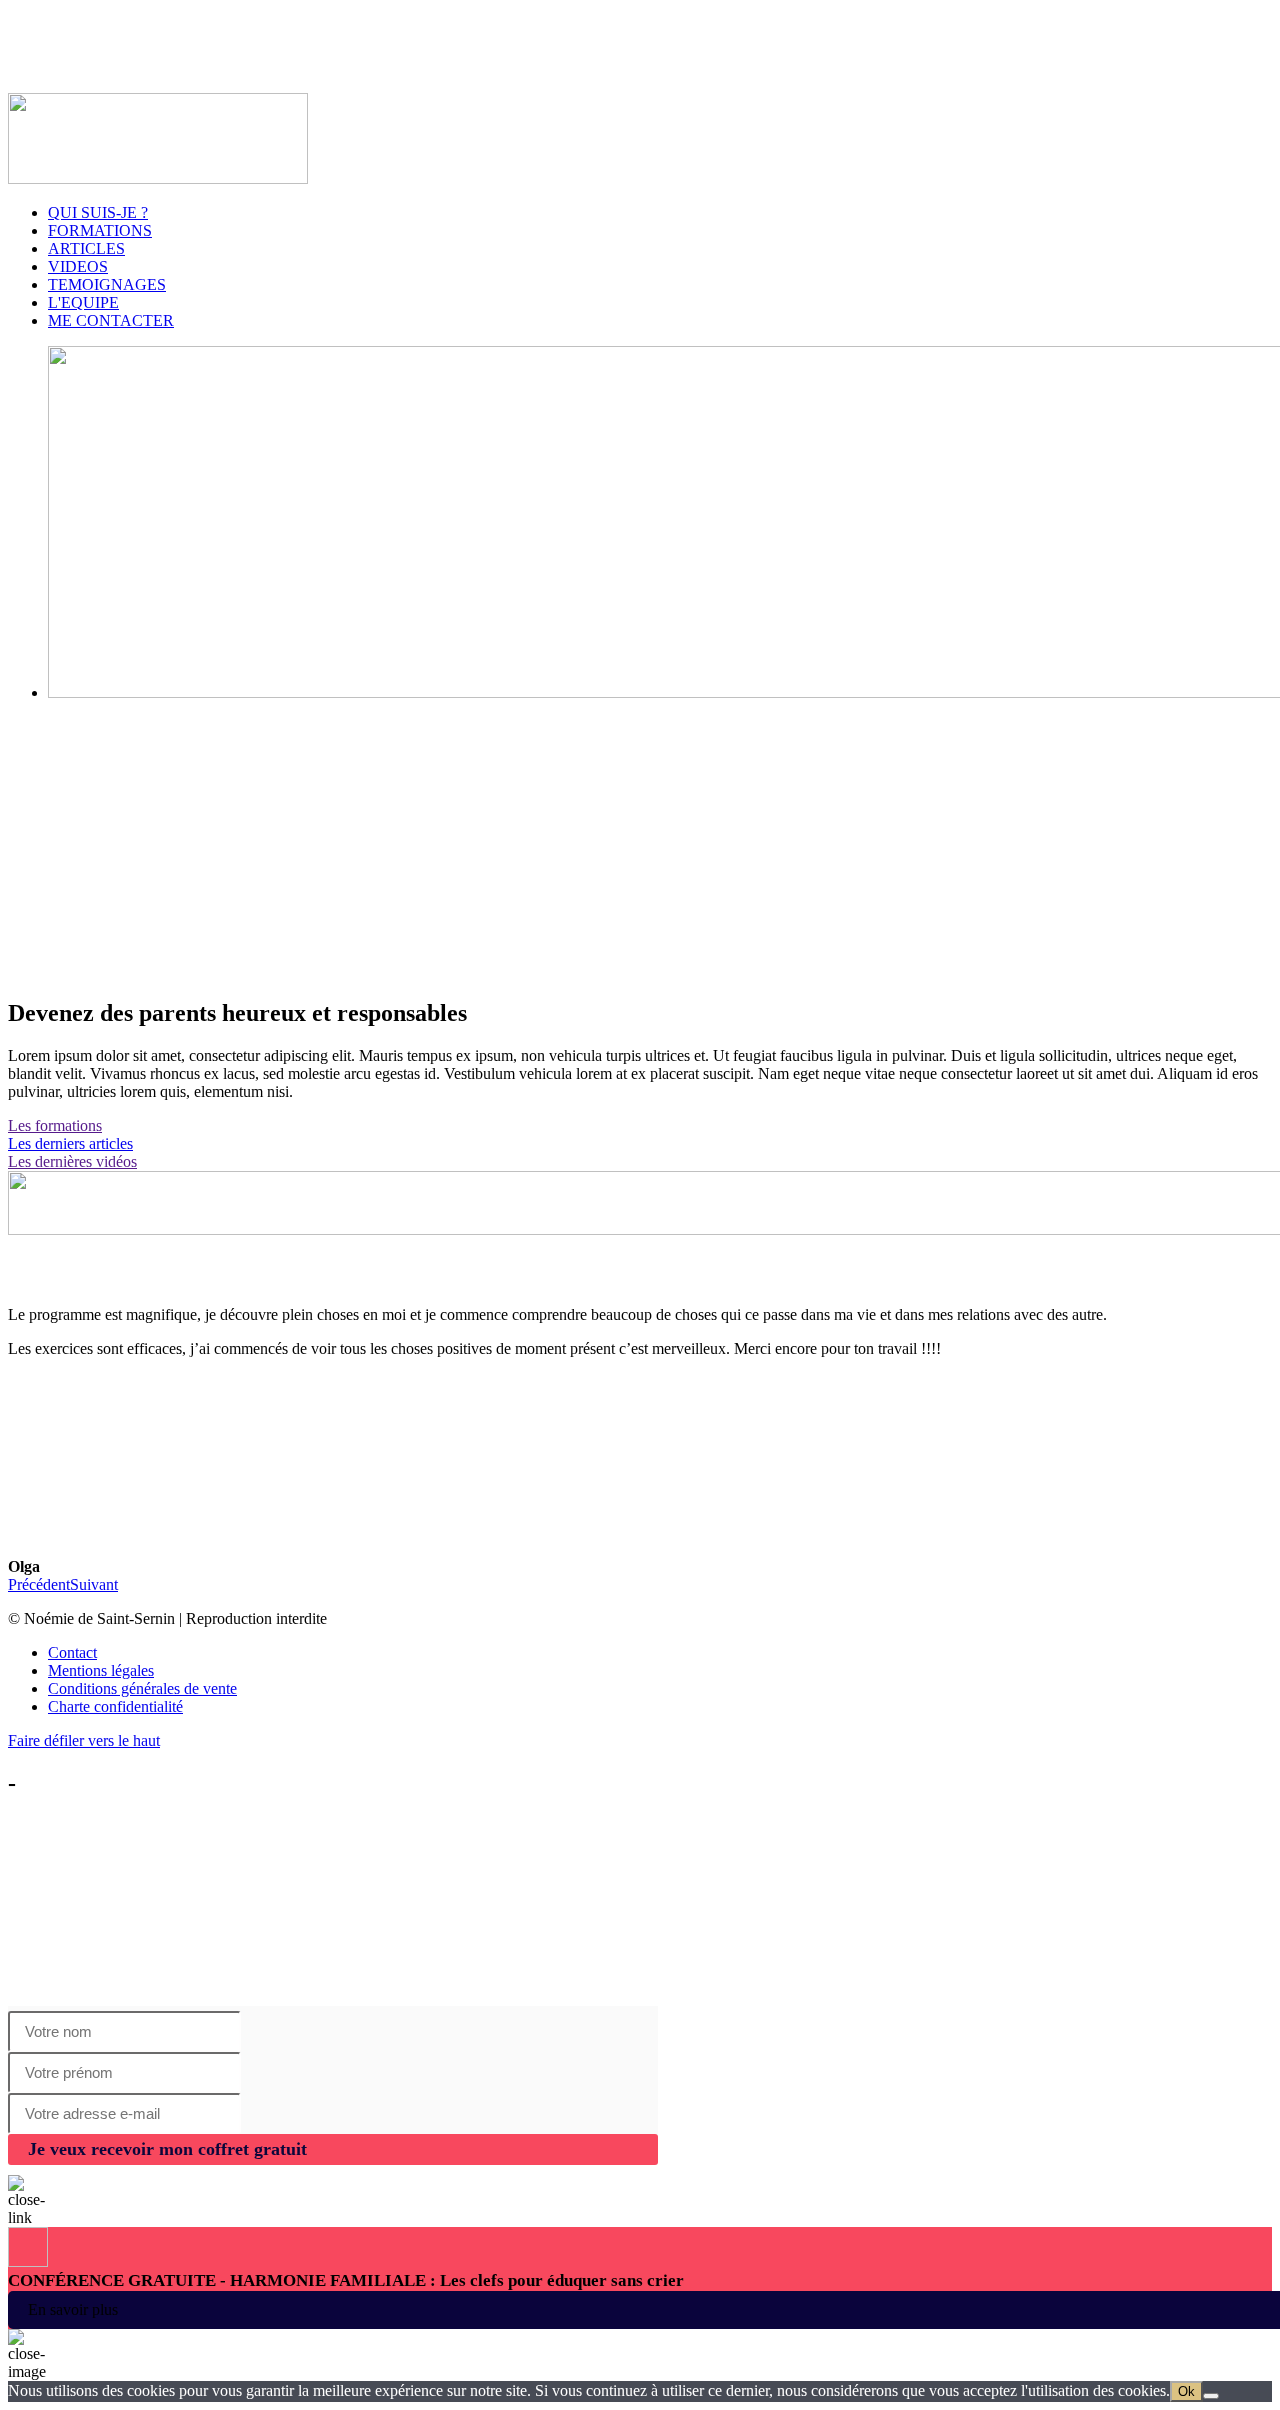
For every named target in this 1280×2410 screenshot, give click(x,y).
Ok (1186, 2391)
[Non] (1211, 2396)
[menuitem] (660, 1653)
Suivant (94, 1584)
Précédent (39, 1584)
